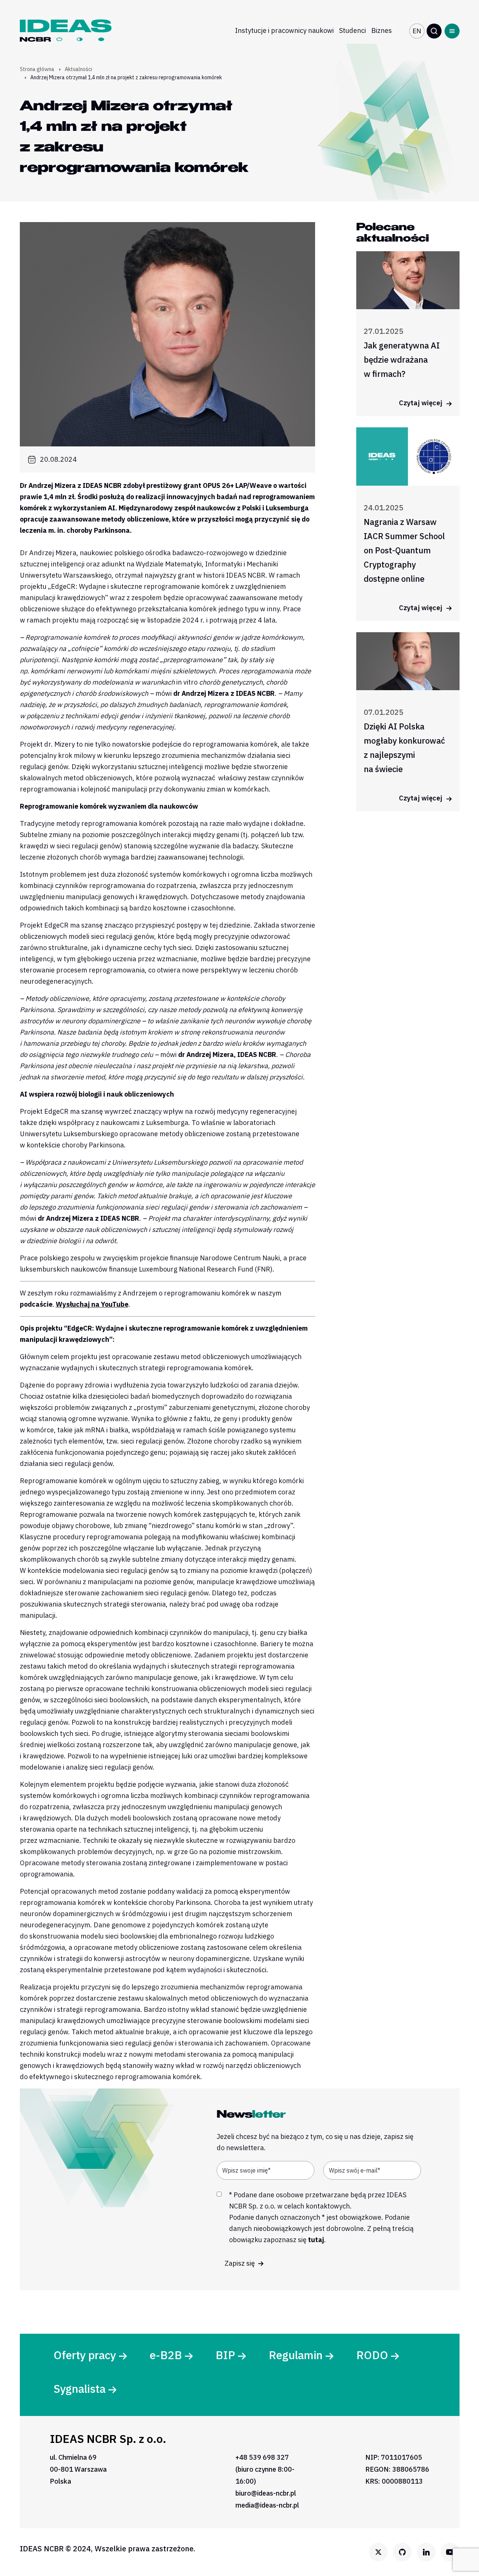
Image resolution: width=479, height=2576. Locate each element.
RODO (372, 2355)
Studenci (353, 30)
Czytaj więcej (421, 403)
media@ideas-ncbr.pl (267, 2505)
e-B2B (166, 2355)
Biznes (382, 30)
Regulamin (296, 2355)
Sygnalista (80, 2389)
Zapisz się (240, 2263)
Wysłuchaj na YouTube (92, 1304)
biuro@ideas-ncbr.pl (266, 2493)
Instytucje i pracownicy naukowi (284, 30)
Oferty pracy (85, 2355)
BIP (225, 2355)
